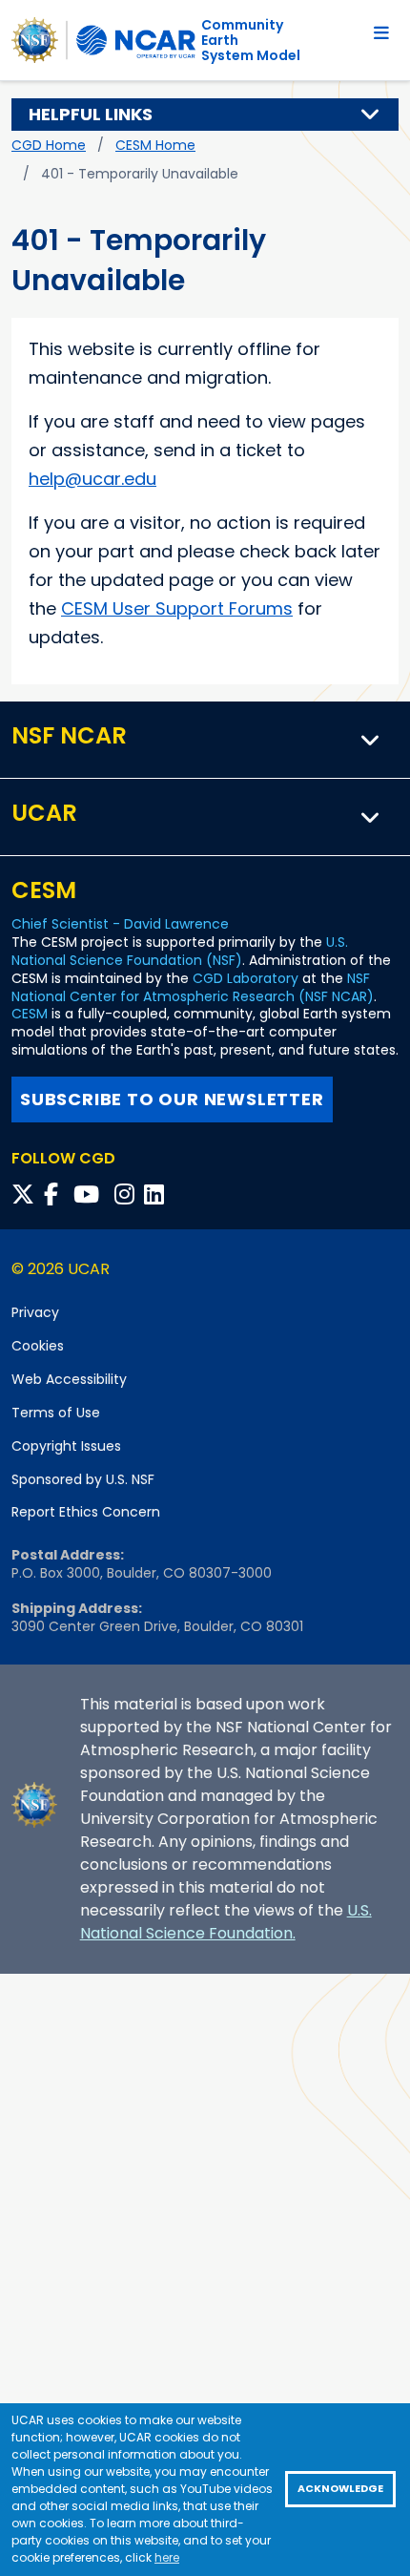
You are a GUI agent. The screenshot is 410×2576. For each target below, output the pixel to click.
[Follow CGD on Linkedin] (157, 1194)
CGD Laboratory (246, 978)
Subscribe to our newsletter (172, 1099)
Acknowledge (340, 2489)
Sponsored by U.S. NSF (83, 1479)
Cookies (38, 1346)
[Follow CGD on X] (26, 1194)
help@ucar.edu (92, 479)
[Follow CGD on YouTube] (92, 1194)
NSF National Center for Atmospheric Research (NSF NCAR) (193, 987)
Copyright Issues (66, 1446)
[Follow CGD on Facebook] (57, 1194)
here (167, 2557)
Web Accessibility (69, 1379)
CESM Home (155, 145)
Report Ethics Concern (86, 1512)
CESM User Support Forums (177, 608)
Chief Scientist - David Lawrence (120, 924)
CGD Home (49, 145)
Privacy (35, 1312)
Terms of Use (56, 1413)
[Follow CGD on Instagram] (127, 1194)
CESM (30, 1014)
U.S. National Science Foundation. (226, 1922)
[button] (371, 115)
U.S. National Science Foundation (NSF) (180, 951)
